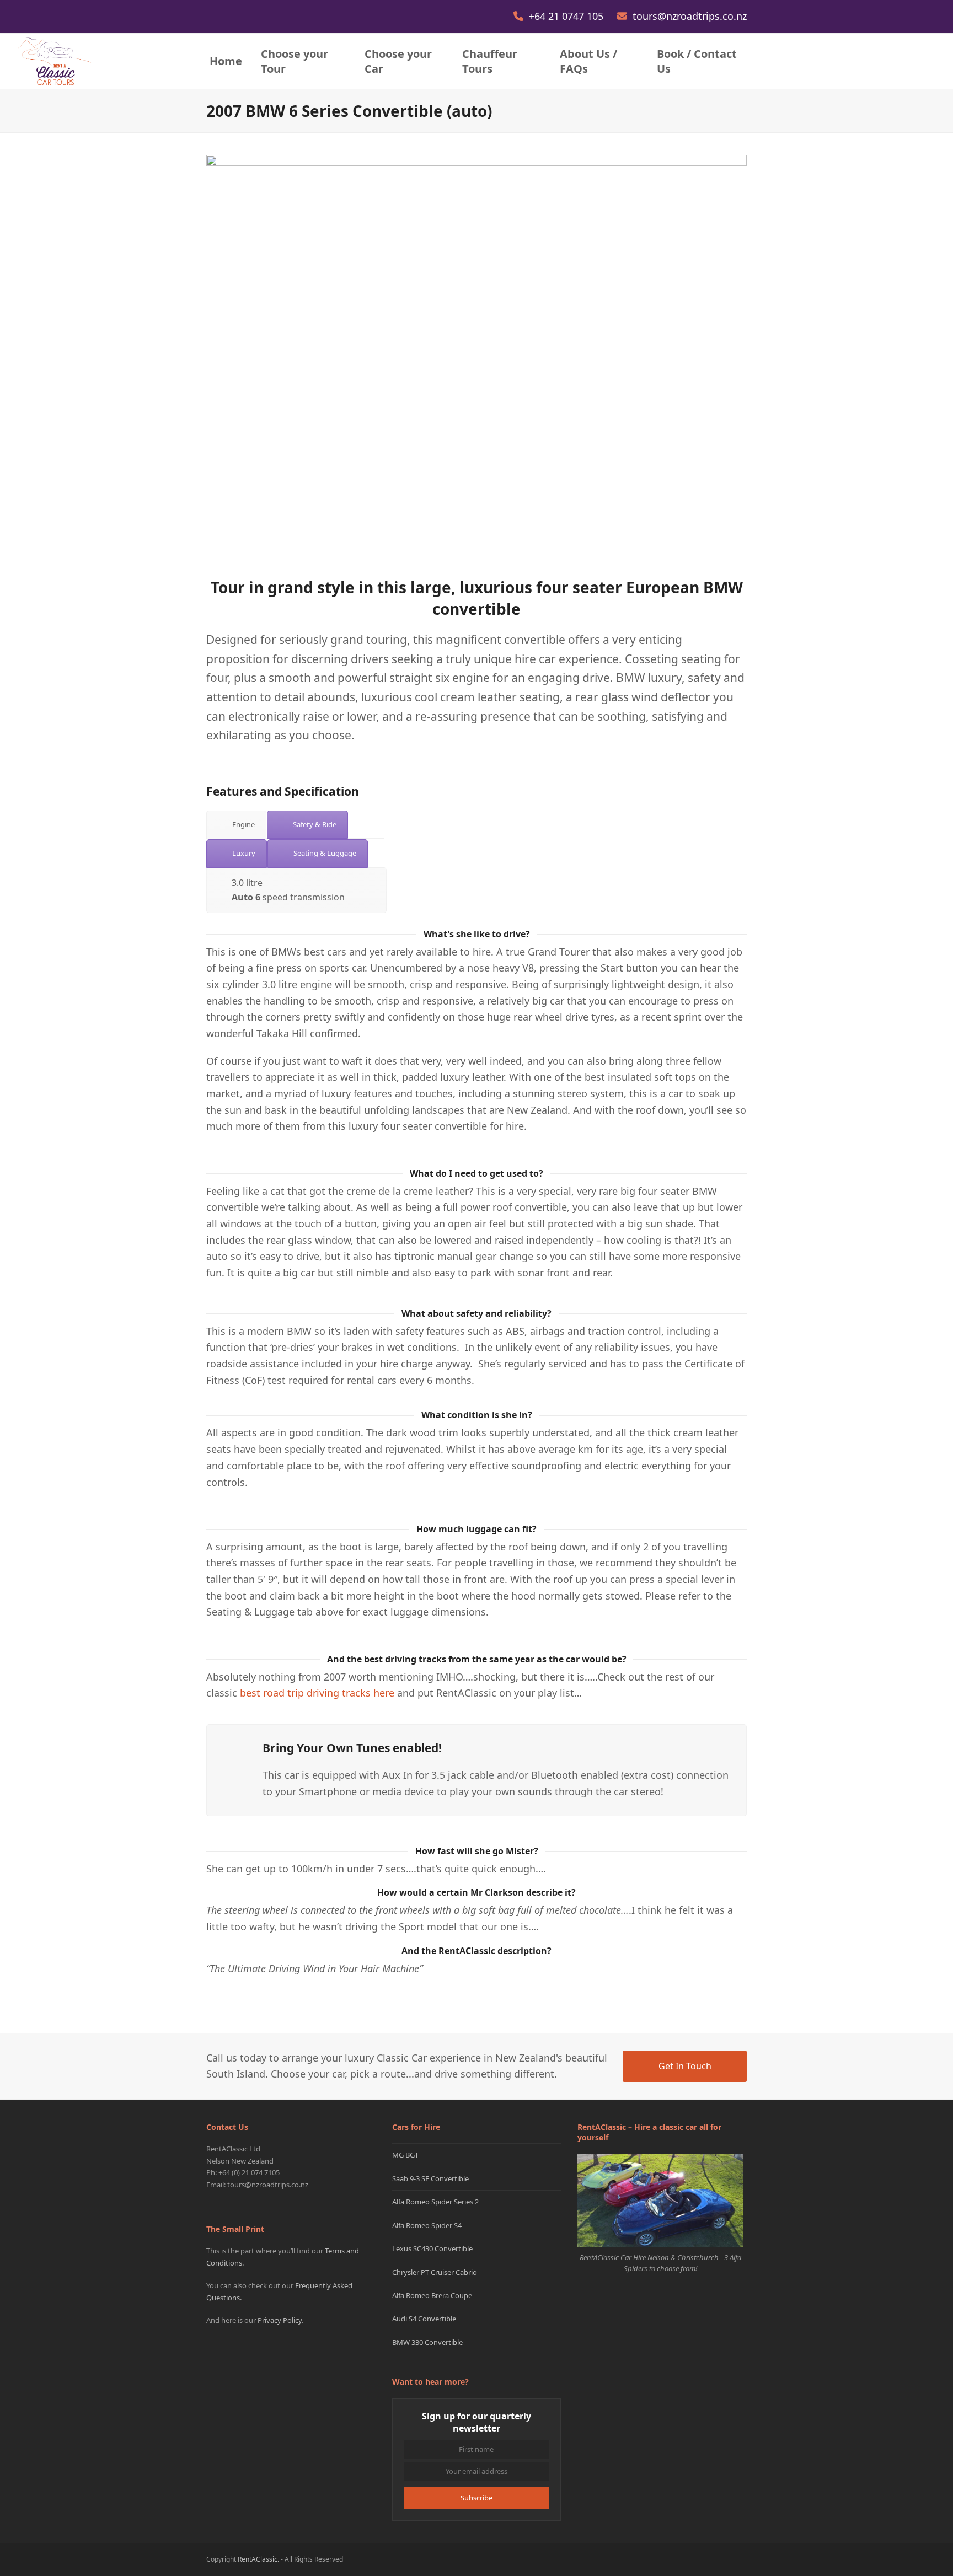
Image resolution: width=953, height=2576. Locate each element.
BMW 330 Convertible (427, 2342)
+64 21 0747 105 (567, 16)
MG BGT (405, 2155)
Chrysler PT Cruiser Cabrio (435, 2272)
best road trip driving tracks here (317, 1693)
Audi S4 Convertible (424, 2319)
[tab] (236, 825)
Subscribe (476, 2498)
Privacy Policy (280, 2320)
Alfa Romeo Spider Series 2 (435, 2202)
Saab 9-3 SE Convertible (430, 2178)
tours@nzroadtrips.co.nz (690, 16)
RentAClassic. (258, 2559)
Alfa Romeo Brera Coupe (432, 2295)
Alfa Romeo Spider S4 (427, 2225)
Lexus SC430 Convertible (432, 2248)
